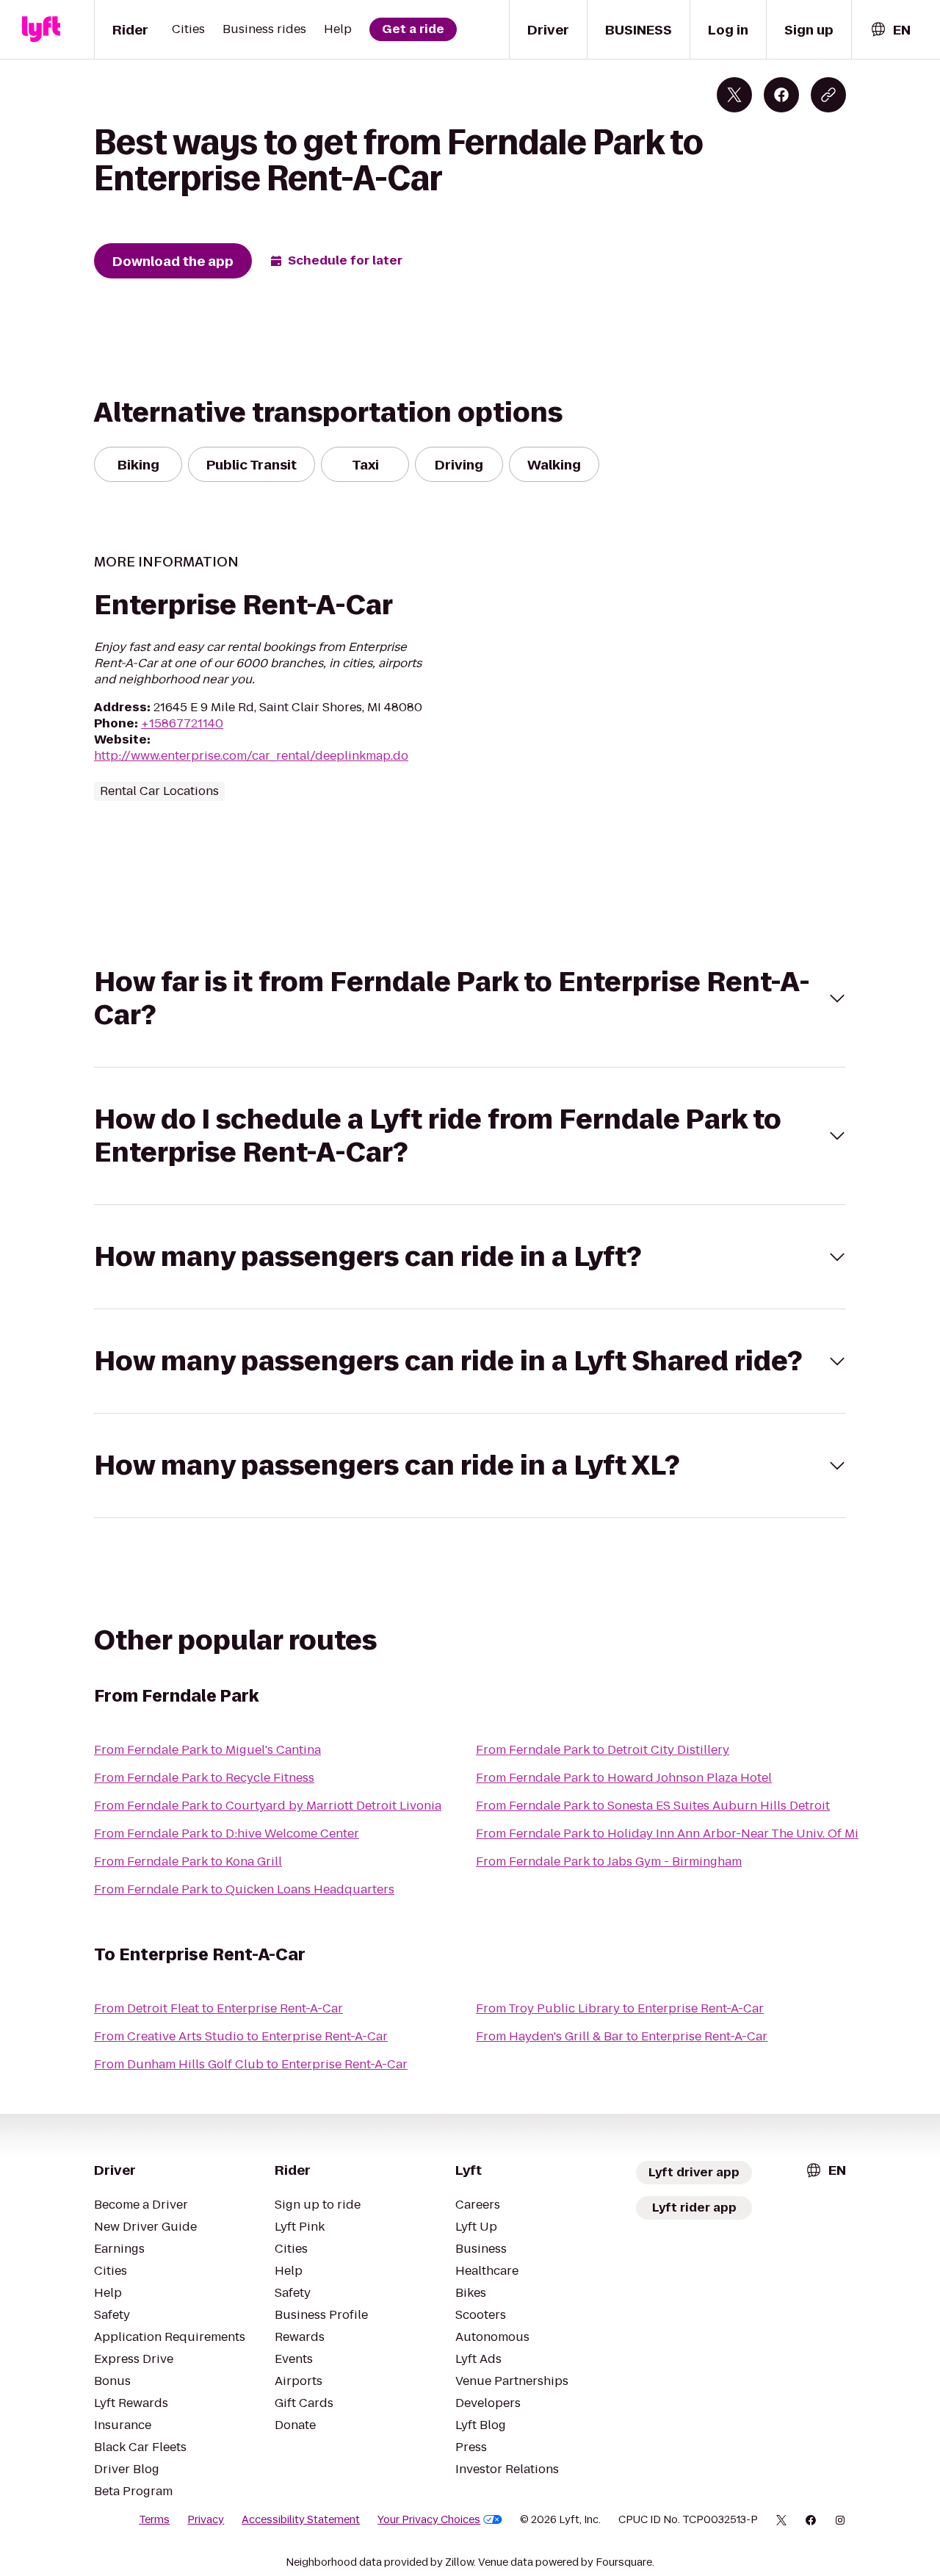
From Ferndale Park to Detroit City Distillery (603, 1750)
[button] (470, 999)
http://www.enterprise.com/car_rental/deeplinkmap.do (251, 756)
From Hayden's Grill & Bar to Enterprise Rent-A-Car (622, 2036)
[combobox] (890, 30)
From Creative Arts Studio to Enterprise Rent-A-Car (241, 2036)
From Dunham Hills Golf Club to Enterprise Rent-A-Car (251, 2064)
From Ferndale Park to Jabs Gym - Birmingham (609, 1861)
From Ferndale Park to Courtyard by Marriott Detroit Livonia (268, 1806)
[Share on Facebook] (781, 95)
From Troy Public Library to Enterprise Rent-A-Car (620, 2008)
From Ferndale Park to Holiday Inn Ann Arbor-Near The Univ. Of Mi (667, 1834)
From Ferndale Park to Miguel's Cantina (207, 1750)
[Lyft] (41, 29)
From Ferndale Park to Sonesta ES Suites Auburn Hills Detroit (653, 1806)
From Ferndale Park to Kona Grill (188, 1861)
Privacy (206, 2519)
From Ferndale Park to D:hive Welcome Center (227, 1834)
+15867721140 (182, 723)
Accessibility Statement (301, 2519)
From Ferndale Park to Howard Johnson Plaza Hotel (624, 1778)
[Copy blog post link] (828, 95)
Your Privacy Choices (429, 2519)
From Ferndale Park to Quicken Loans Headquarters (244, 1889)
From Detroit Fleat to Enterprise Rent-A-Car (218, 2008)
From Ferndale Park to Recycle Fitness (204, 1778)
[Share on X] (734, 95)
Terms (154, 2519)
